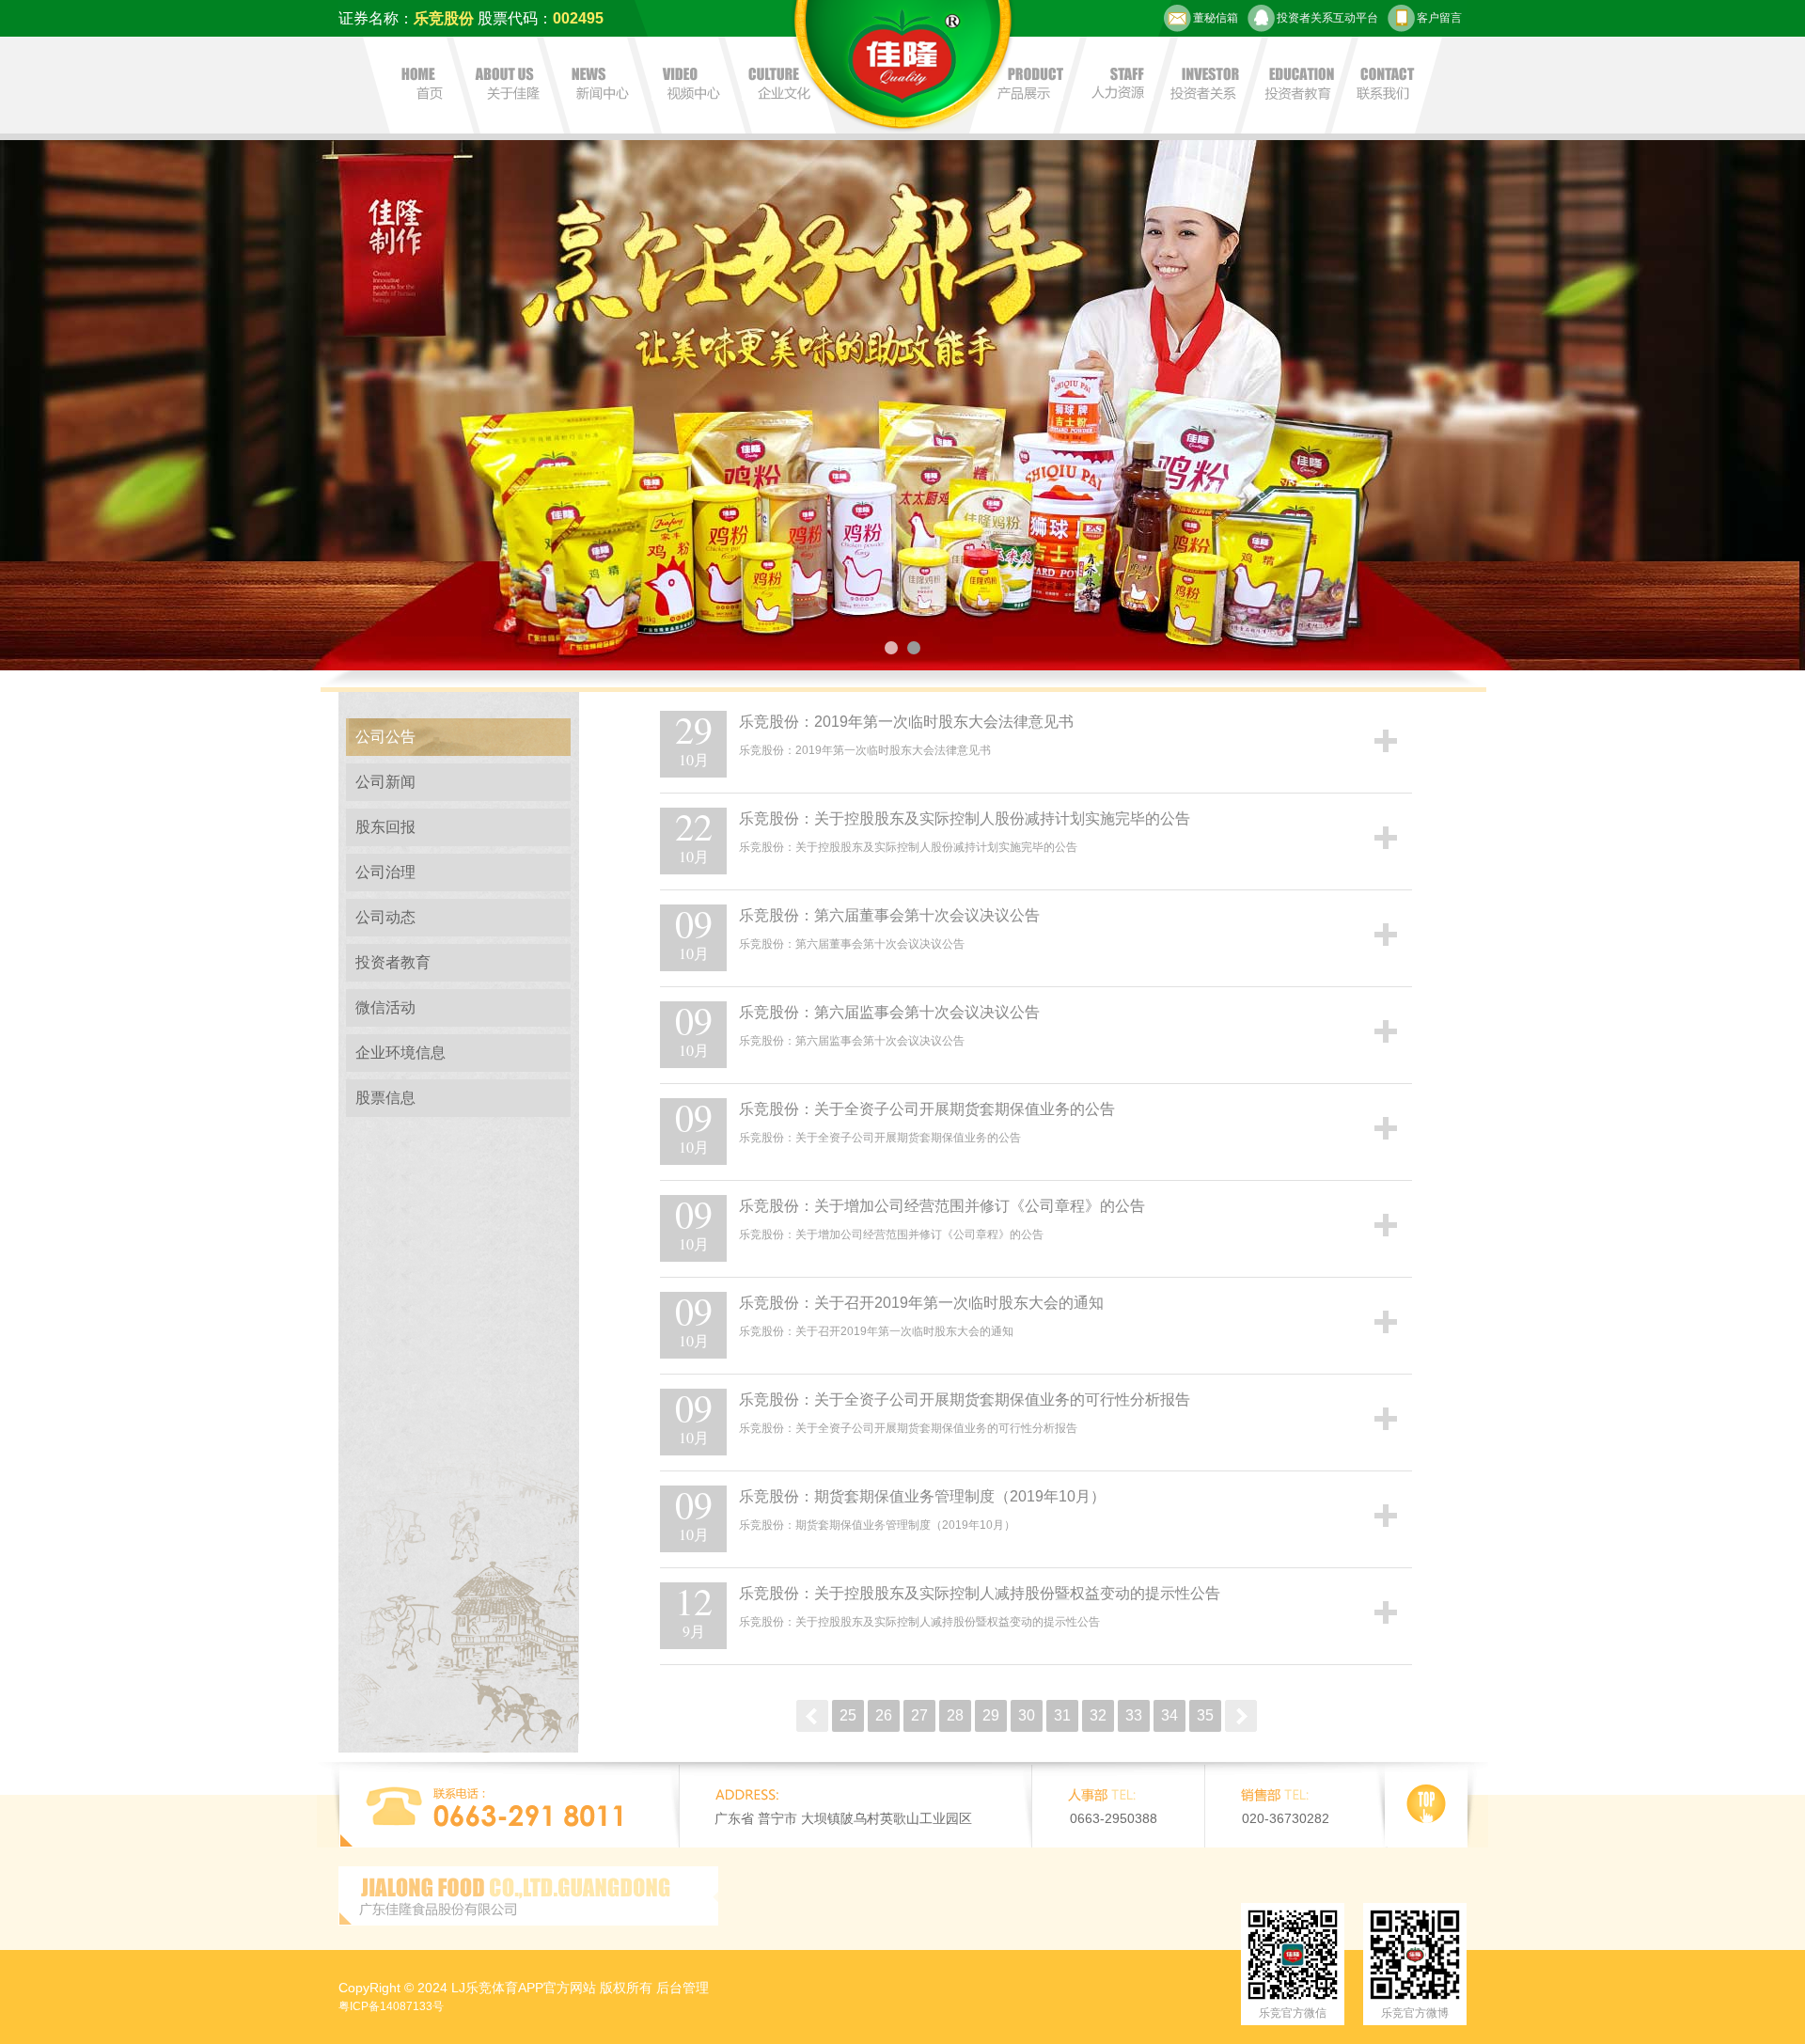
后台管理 (683, 1988)
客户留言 (1439, 18)
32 (1098, 1715)
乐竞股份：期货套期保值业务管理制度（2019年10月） (922, 1496)
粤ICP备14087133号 (391, 2006)
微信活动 (385, 1007)
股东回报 (385, 827)
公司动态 (385, 917)
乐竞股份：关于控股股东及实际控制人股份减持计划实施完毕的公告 (965, 818)
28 (955, 1715)
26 (884, 1715)
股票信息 (385, 1098)
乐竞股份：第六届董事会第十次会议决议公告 (889, 915)
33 (1134, 1715)
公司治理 (385, 872)
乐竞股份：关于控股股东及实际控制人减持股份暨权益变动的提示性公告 (980, 1593)
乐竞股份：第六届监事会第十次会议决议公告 (889, 1012)
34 (1169, 1715)
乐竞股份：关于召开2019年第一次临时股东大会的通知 (921, 1303)
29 (991, 1715)
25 (848, 1715)
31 (1062, 1715)
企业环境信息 (400, 1053)
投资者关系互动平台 (1327, 18)
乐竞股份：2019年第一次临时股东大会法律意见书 (906, 722)
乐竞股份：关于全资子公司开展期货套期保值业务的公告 (927, 1109)
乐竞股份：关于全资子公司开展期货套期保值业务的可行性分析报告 (965, 1399)
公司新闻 (385, 782)
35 (1205, 1715)
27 (919, 1715)
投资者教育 (393, 962)
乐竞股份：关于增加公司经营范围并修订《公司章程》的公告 (942, 1206)
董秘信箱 (1216, 18)
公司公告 (385, 737)
